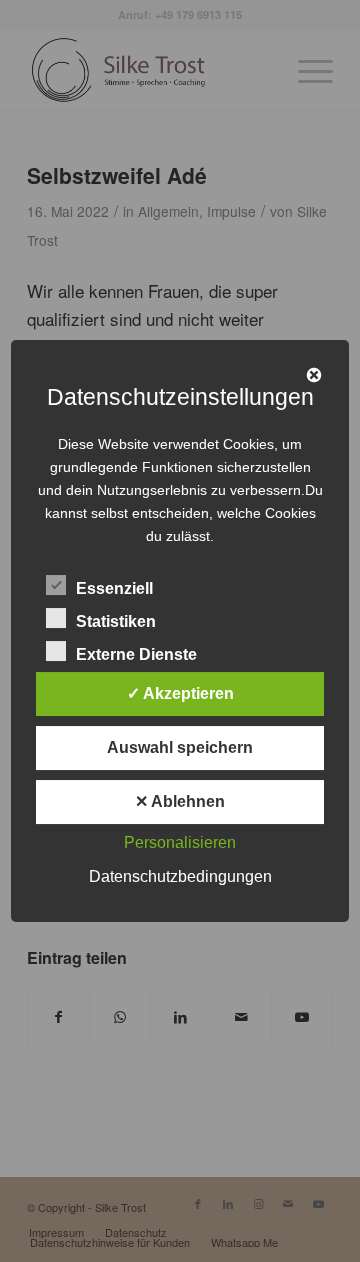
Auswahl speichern (180, 747)
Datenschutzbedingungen (180, 876)
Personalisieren (180, 842)
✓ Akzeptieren (180, 693)
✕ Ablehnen (180, 801)
